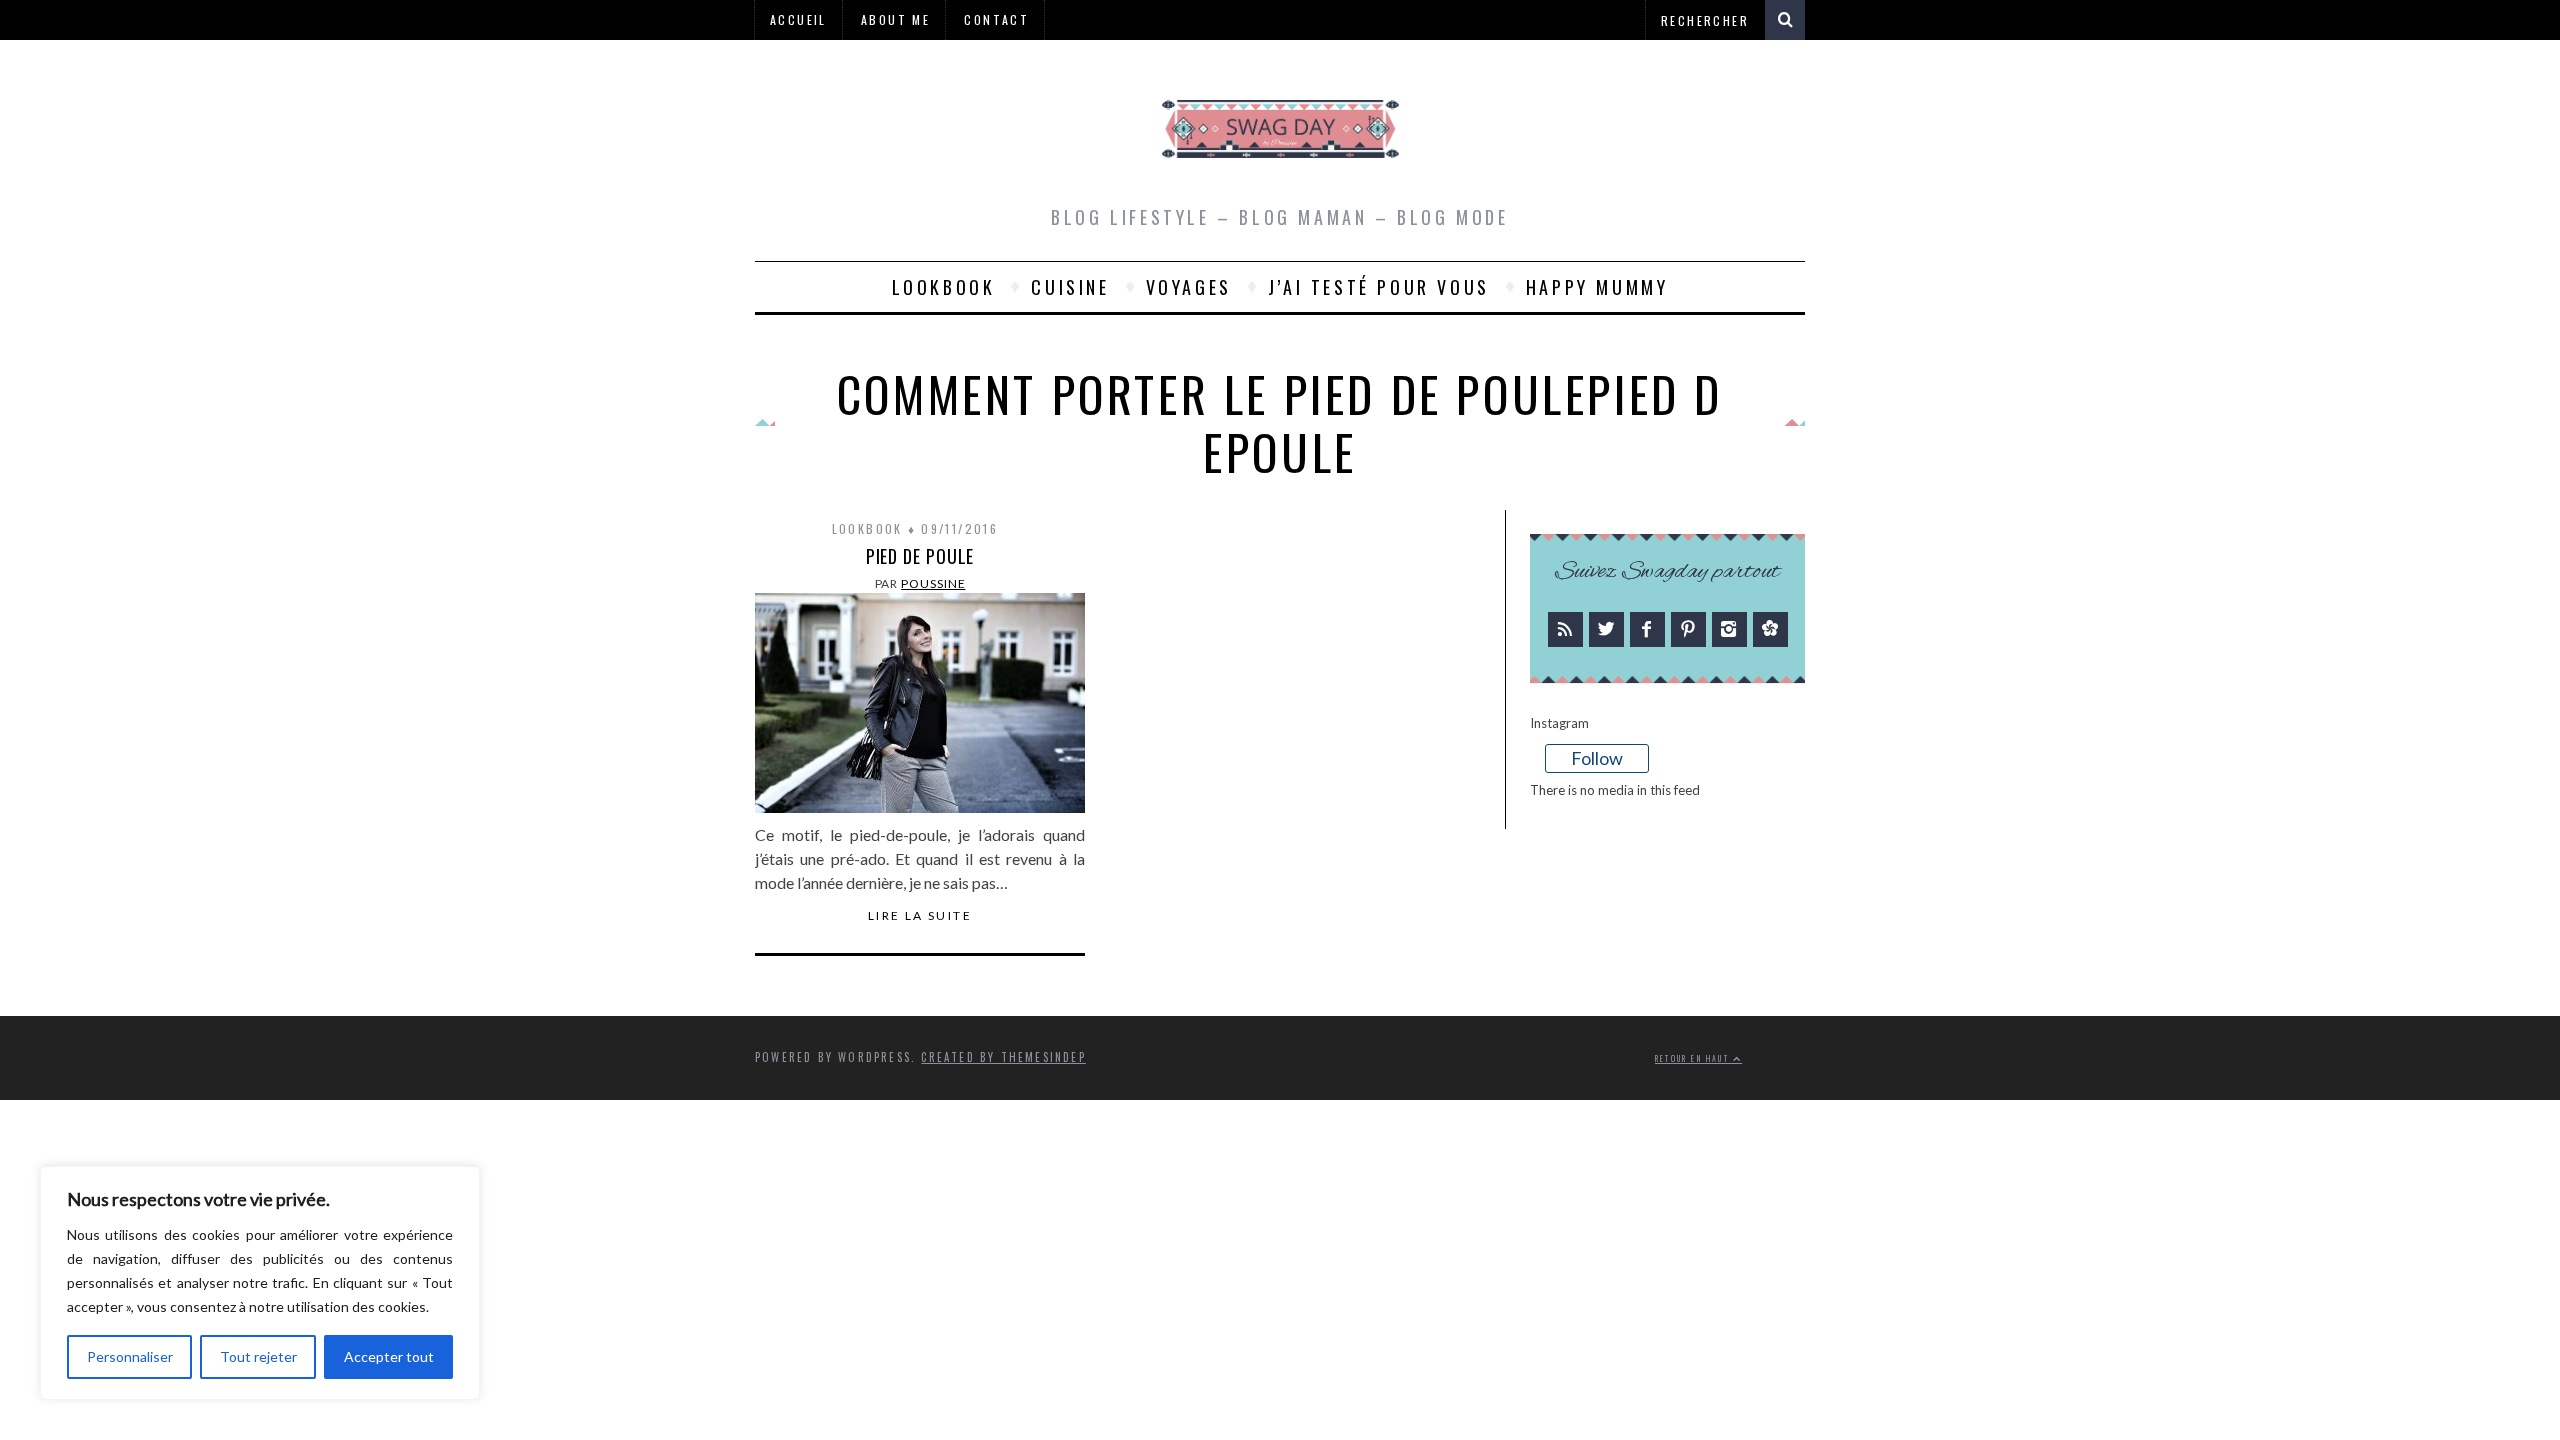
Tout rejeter (258, 1356)
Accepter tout (389, 1356)
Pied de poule (920, 556)
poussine (933, 583)
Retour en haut (1694, 1058)
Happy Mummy (1597, 287)
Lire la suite (920, 916)
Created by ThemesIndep (1003, 1057)
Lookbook (944, 287)
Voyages (1189, 287)
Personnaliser (130, 1356)
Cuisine (1070, 287)
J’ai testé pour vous (1379, 287)
